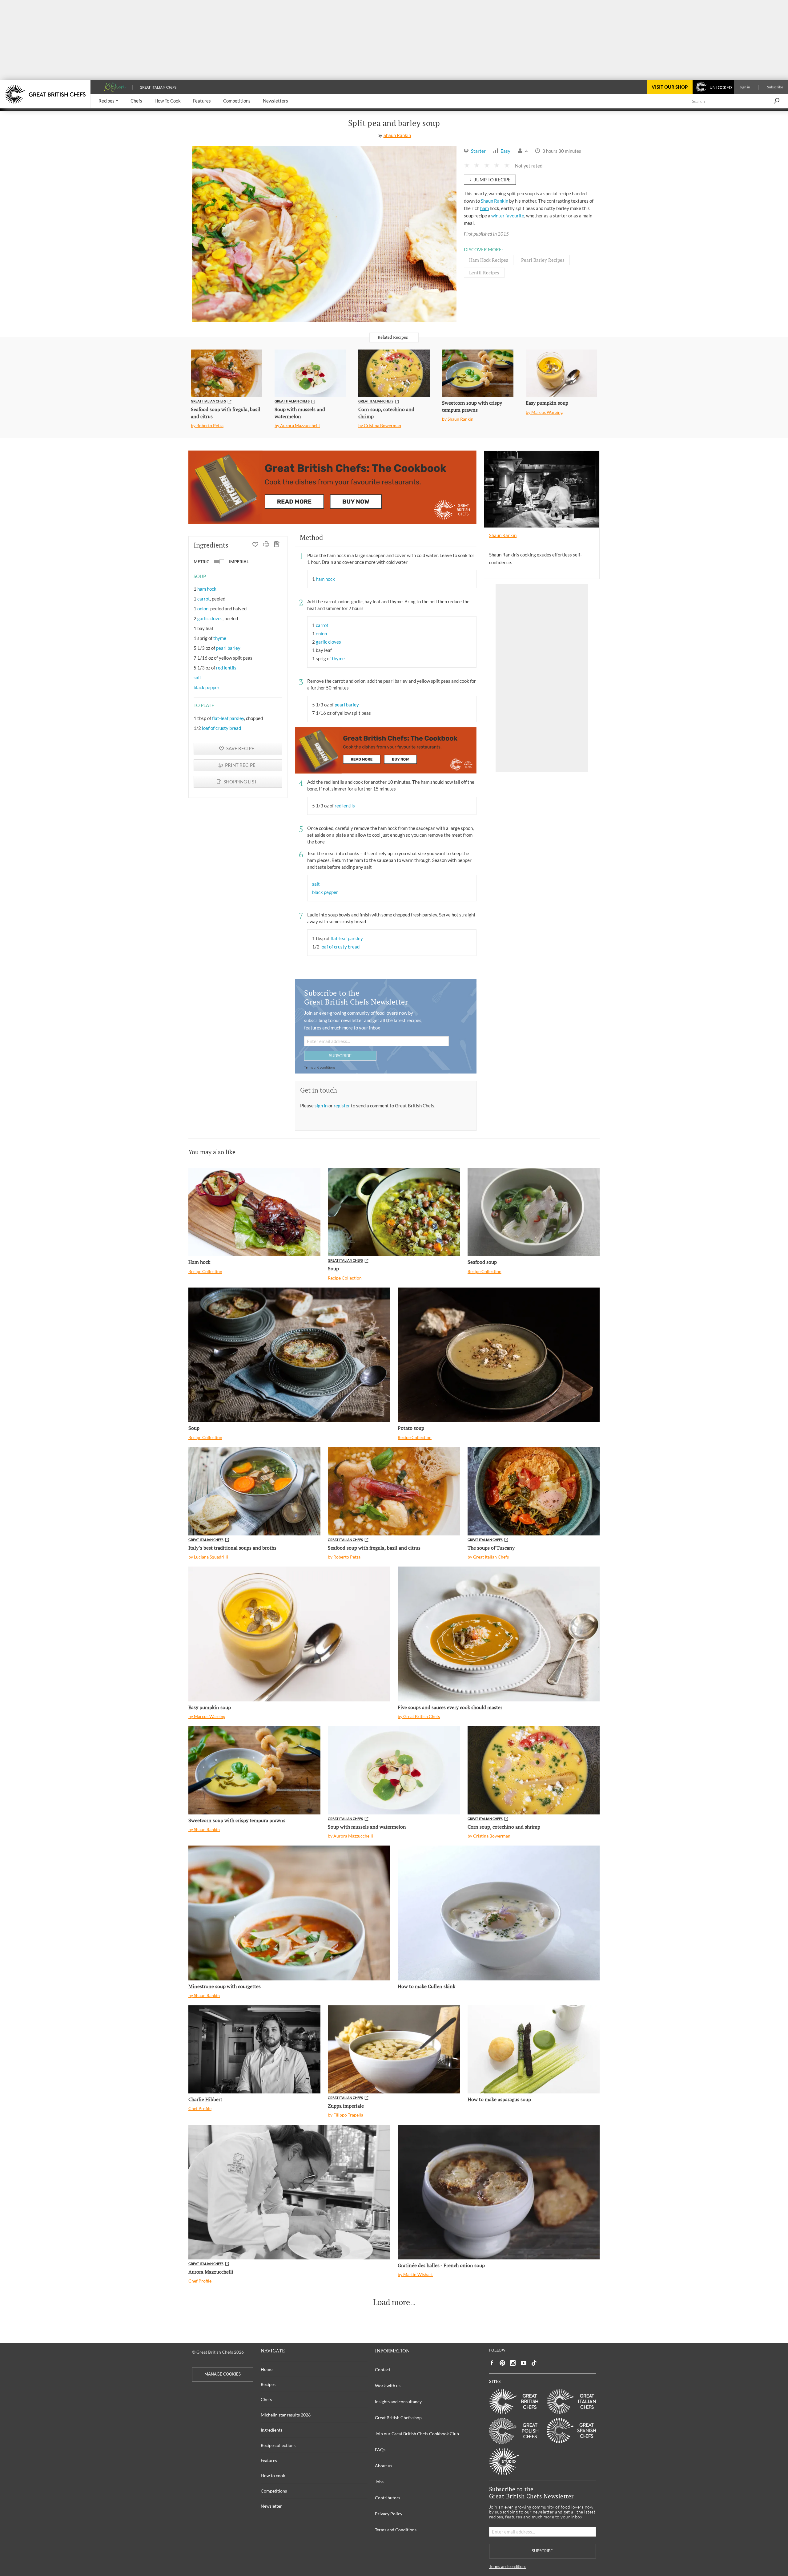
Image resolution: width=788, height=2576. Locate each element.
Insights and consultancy (398, 2402)
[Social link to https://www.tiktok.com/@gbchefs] (534, 2363)
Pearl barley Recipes (543, 260)
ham (484, 208)
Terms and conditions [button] (320, 1067)
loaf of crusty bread (221, 728)
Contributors (388, 2498)
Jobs (379, 2482)
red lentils (226, 668)
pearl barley (228, 648)
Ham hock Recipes (489, 260)
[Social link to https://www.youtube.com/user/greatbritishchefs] (524, 2363)
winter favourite (508, 216)
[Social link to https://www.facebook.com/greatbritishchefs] (492, 2363)
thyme (220, 638)
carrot (204, 599)
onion (203, 609)
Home (267, 2369)
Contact (383, 2370)
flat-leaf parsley (228, 718)
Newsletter (271, 2506)
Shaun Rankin (397, 135)
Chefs (266, 2399)
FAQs (380, 2450)
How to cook (273, 2475)
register (342, 1106)
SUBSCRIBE (340, 1055)
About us (384, 2466)
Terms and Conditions (396, 2530)
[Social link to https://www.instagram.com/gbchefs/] (513, 2363)
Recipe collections (278, 2445)
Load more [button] (392, 2302)
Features (269, 2460)
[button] (108, 101)
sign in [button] (322, 1106)
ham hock (207, 589)
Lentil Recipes (484, 273)
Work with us (388, 2386)
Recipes (268, 2384)
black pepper (207, 687)
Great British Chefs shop (398, 2418)
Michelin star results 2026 (286, 2415)
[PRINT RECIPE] (266, 545)
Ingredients (271, 2430)
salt (197, 677)
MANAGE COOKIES (223, 2374)
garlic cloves (210, 618)
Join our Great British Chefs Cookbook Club (417, 2434)
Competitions (274, 2491)
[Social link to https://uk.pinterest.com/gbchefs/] (502, 2363)
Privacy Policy (389, 2514)
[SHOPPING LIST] (277, 545)
